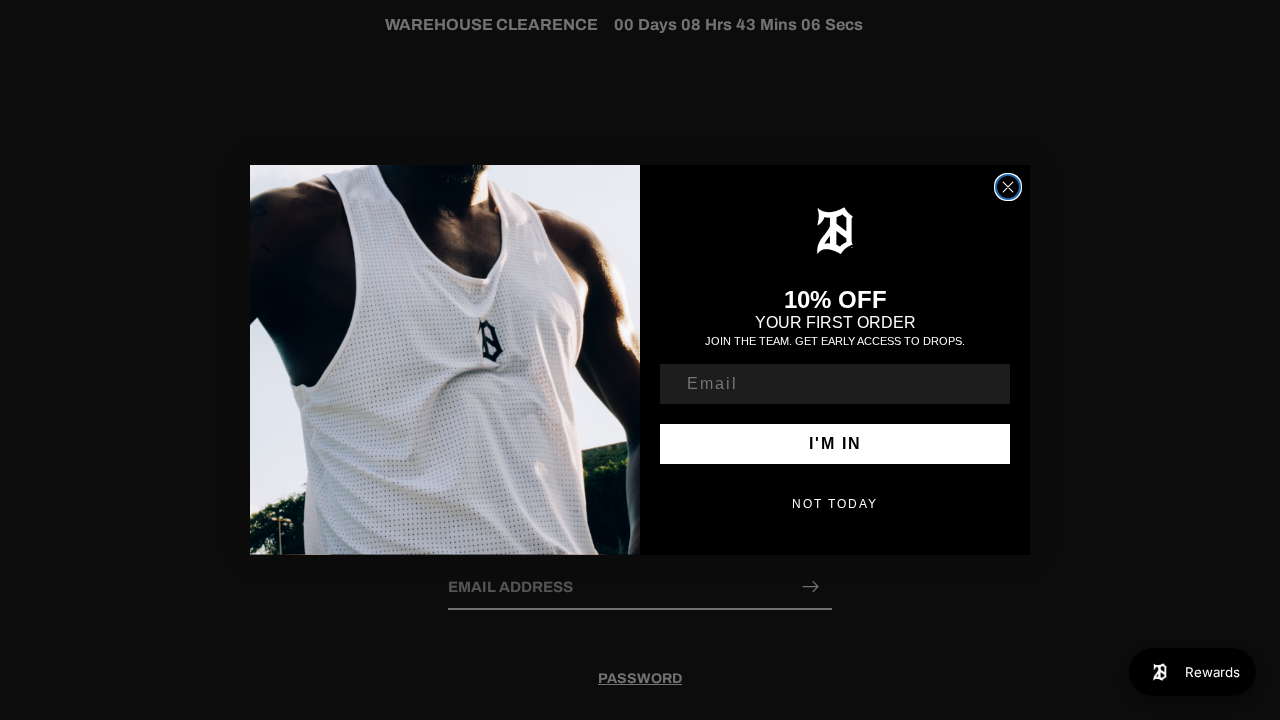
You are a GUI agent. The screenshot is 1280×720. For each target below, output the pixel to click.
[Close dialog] (1008, 187)
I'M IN (835, 443)
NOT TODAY (835, 504)
